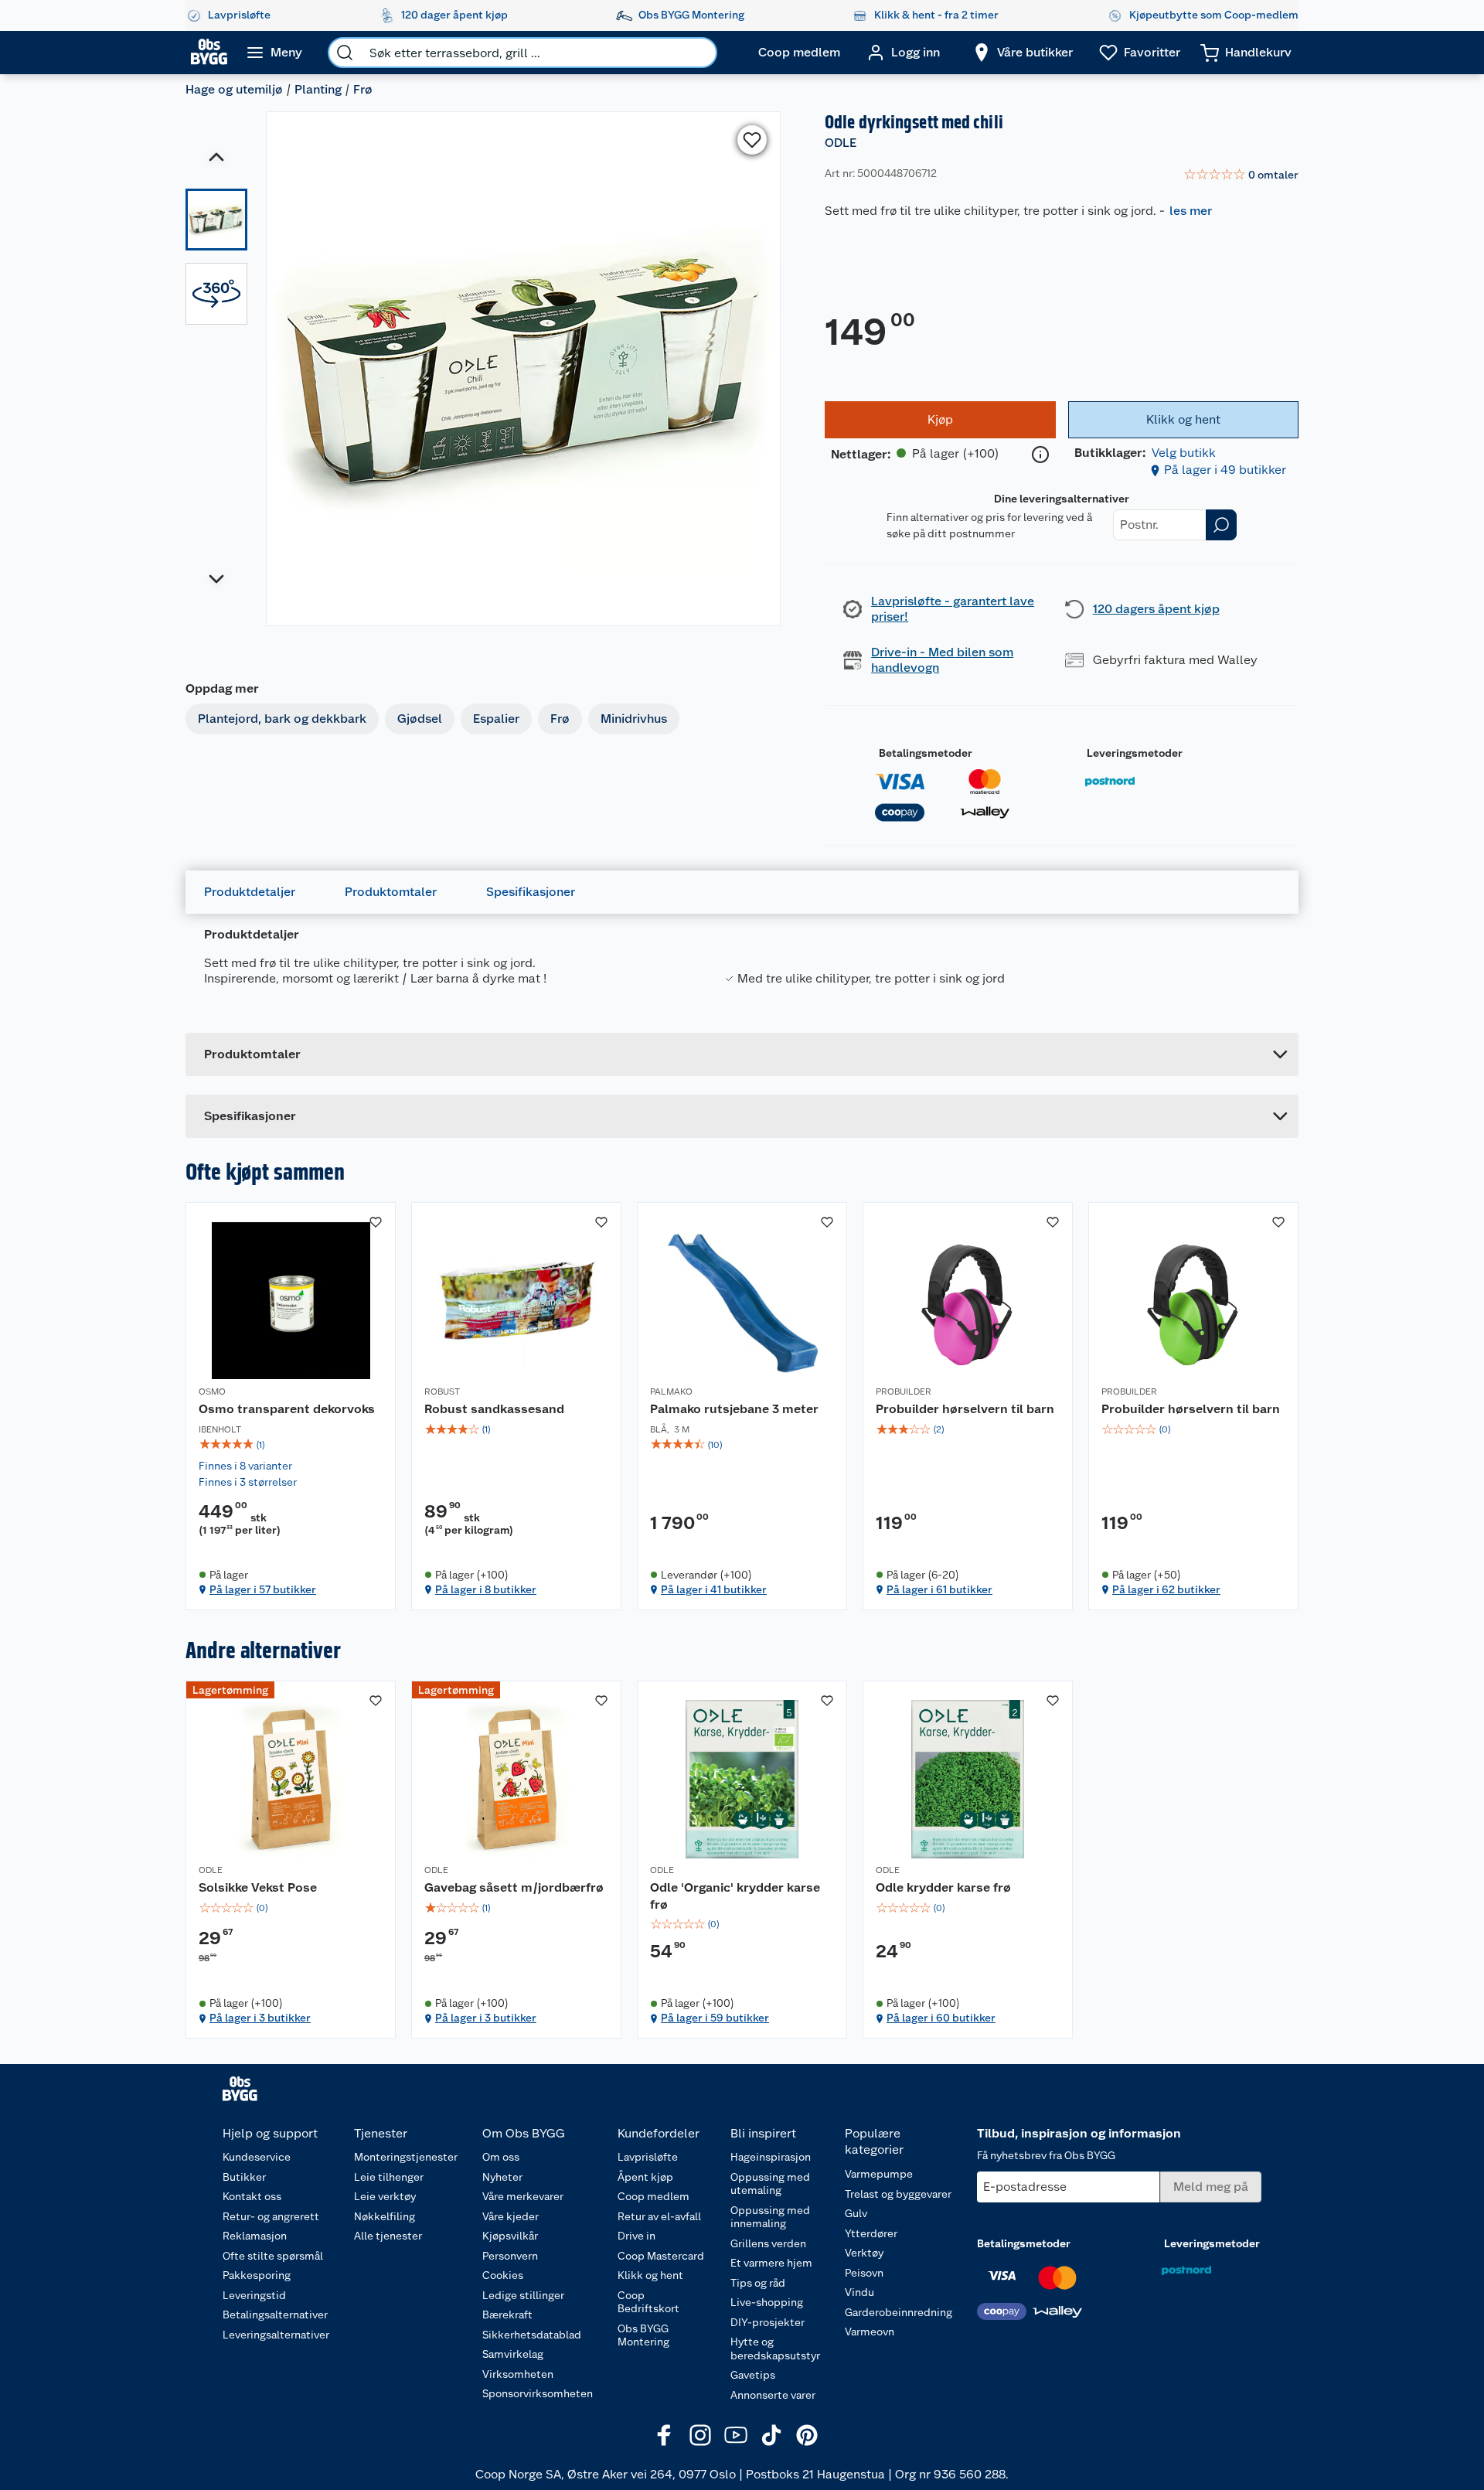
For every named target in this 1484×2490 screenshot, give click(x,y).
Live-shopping (767, 2302)
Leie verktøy (385, 2196)
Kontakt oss (252, 2196)
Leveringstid (254, 2295)
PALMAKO (671, 1391)
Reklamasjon (255, 2236)
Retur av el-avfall (659, 2216)
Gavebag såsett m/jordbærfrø (514, 1887)
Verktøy (864, 2253)
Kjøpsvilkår (510, 2236)
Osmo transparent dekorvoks (287, 1409)
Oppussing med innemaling (770, 2217)
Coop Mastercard (661, 2256)
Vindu (859, 2292)
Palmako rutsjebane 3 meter (734, 1409)
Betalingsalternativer (275, 2315)
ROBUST (442, 1391)
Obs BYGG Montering (643, 2335)
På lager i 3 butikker (260, 2018)
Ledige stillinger (523, 2295)
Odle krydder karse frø (943, 1887)
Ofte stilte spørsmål (273, 2256)
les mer (1191, 211)
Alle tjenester (388, 2236)
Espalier (496, 719)
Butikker (244, 2177)
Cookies (503, 2275)
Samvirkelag (513, 2354)
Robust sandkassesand (494, 1409)
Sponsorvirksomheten (538, 2393)
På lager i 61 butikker (939, 1589)
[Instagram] (700, 2435)
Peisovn (864, 2273)
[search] (345, 53)
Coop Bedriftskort (648, 2302)
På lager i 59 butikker (715, 2018)
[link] (1241, 175)
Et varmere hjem (771, 2263)
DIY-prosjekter (768, 2322)
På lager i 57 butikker (263, 1589)
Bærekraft (507, 2315)
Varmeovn (870, 2332)
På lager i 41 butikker (714, 1589)
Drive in (636, 2236)
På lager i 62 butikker (1166, 1589)
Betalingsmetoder (926, 753)
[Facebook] (665, 2435)
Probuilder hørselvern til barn (965, 1409)
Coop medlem (654, 2196)
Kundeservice (257, 2157)
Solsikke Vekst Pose (258, 1887)
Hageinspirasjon (771, 2157)
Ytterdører (871, 2233)
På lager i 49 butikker (1225, 470)
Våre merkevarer (523, 2196)
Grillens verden (768, 2243)
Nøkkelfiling (385, 2216)
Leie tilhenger (389, 2177)
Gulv (856, 2213)
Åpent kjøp (645, 2177)
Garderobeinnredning (899, 2312)
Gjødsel (420, 719)
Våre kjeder (511, 2216)
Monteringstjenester (406, 2157)
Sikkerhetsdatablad (532, 2335)
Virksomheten (518, 2374)
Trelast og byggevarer (898, 2194)
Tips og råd (758, 2283)
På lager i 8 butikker (486, 1589)
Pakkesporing (257, 2275)
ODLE (841, 143)
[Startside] (209, 53)
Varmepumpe (879, 2174)
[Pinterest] (807, 2435)
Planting (318, 89)
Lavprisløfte (648, 2157)
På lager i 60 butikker (941, 2018)
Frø (363, 89)
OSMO (212, 1391)
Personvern (510, 2256)
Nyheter (502, 2177)
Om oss (501, 2157)
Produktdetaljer (250, 892)
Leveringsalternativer (276, 2335)
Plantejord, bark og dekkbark (282, 719)
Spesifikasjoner (531, 892)
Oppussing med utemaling (770, 2184)
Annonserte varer (773, 2395)
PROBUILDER (904, 1391)
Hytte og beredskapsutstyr (775, 2349)
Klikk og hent (650, 2275)
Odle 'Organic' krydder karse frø (735, 1896)
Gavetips (753, 2375)
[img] (291, 1445)
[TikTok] (771, 2435)
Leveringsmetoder (1135, 753)
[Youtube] (736, 2435)
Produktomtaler (391, 892)
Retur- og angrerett (271, 2216)
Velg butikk (1184, 453)
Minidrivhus (634, 719)
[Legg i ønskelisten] (752, 140)
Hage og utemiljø (234, 89)
